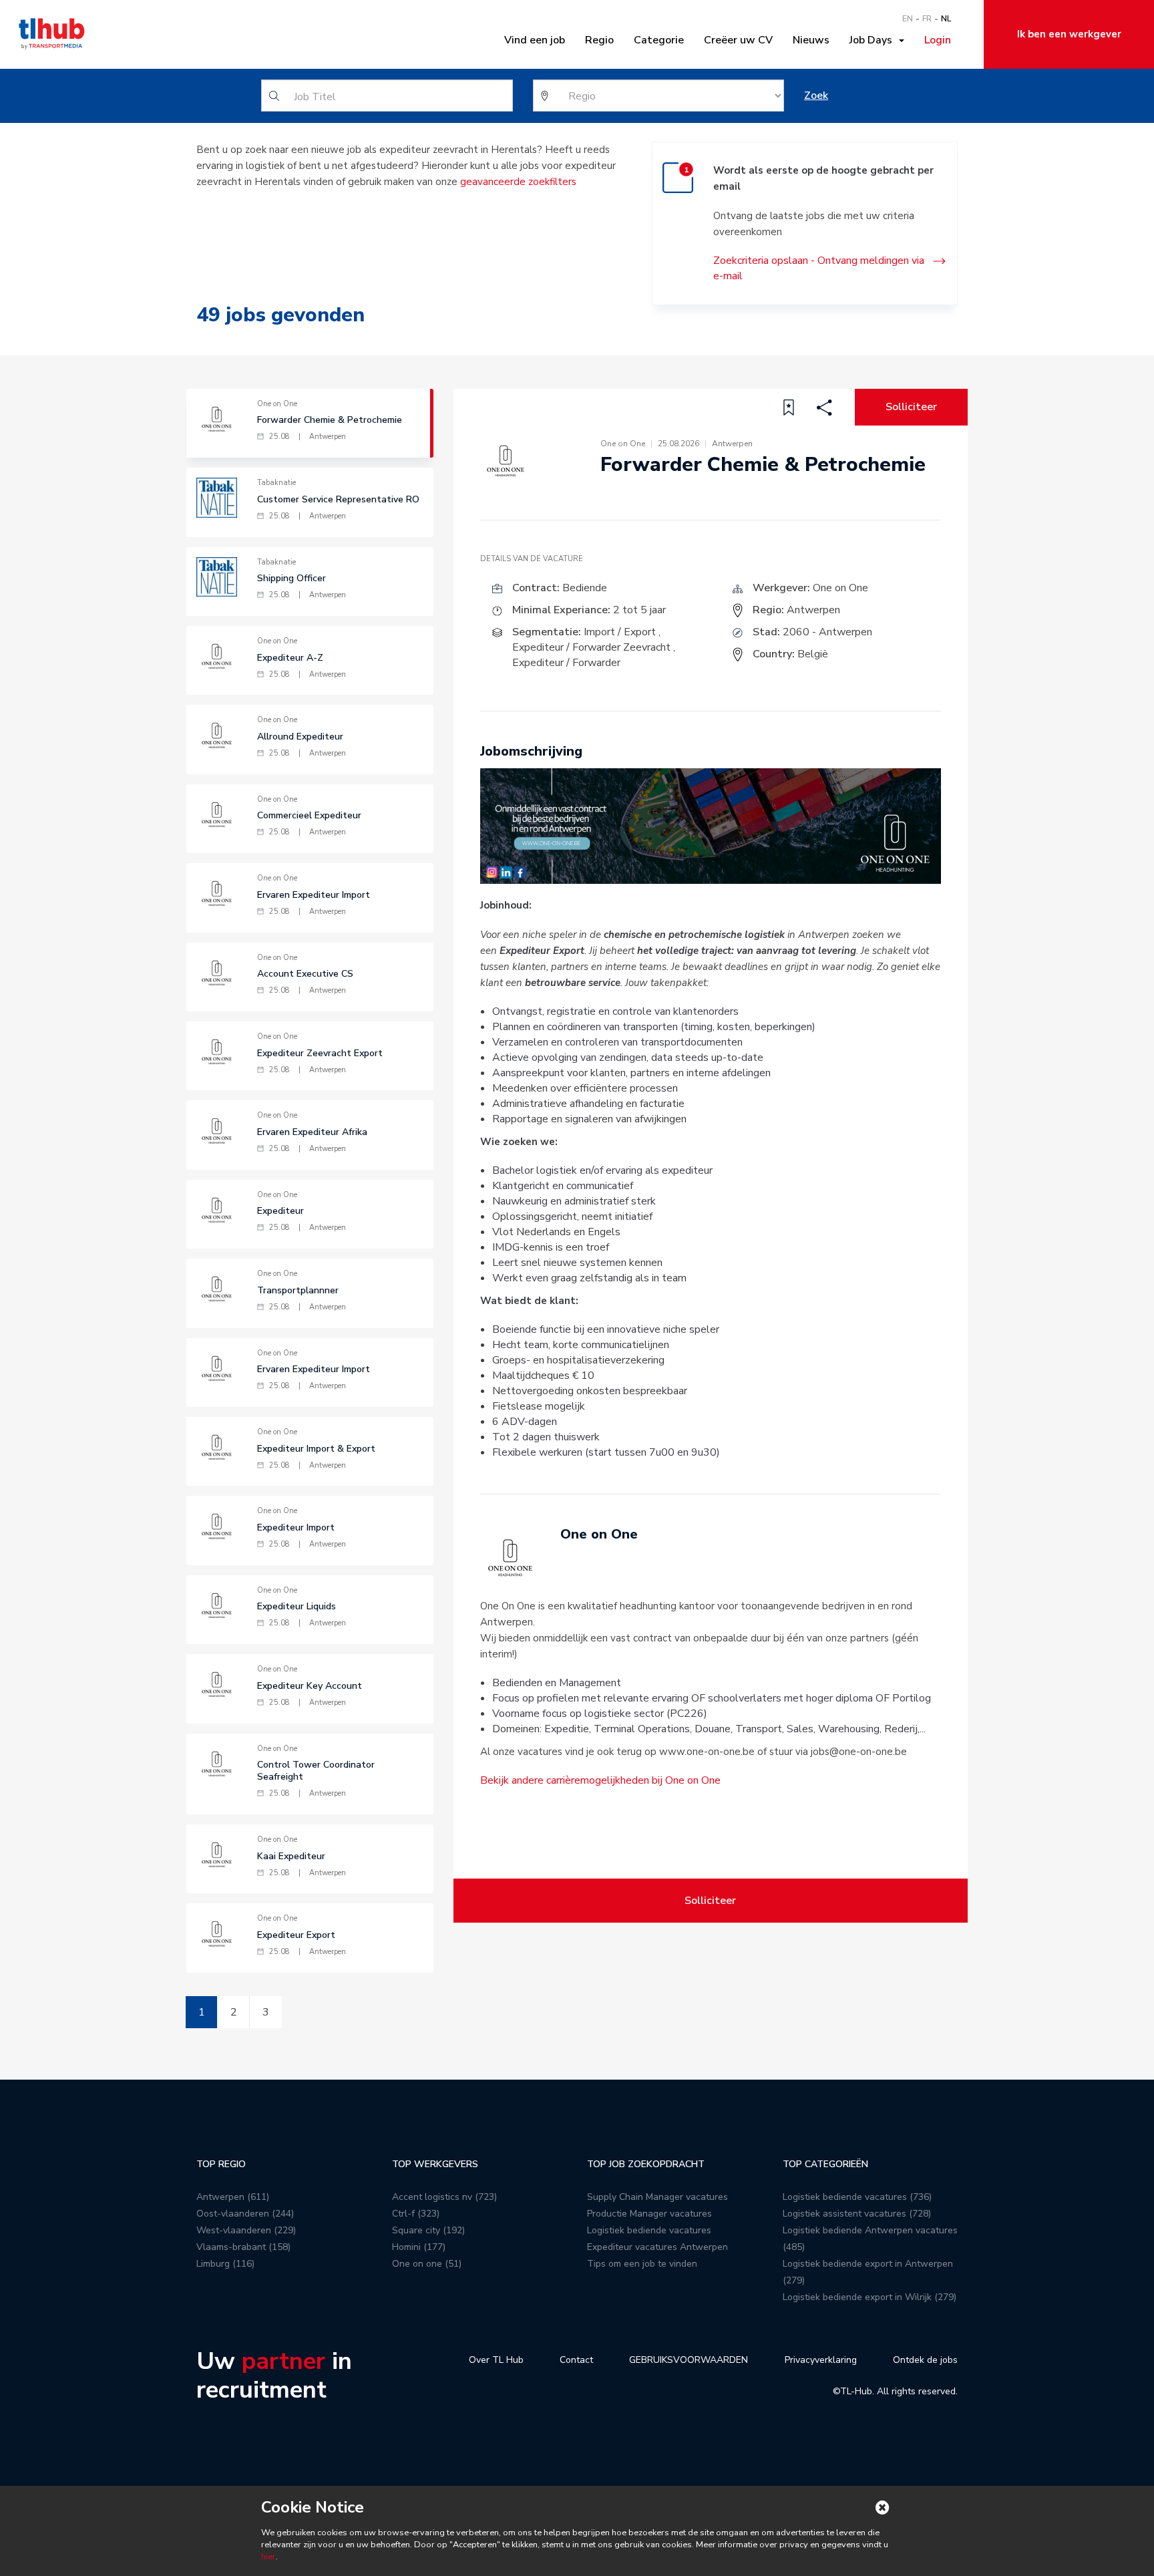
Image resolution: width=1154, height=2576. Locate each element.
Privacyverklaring (821, 2360)
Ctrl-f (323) (416, 2214)
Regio (599, 40)
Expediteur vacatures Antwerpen (657, 2247)
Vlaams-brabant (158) (243, 2247)
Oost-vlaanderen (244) (245, 2214)
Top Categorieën (825, 2164)
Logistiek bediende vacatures (649, 2230)
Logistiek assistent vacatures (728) (857, 2214)
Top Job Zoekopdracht (646, 2164)
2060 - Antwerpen (827, 632)
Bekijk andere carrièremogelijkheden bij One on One (600, 1780)
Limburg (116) (225, 2264)
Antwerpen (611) (233, 2197)
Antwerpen (813, 610)
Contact (576, 2360)
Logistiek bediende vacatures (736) (857, 2197)
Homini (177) (419, 2247)
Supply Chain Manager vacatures (657, 2197)
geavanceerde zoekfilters (518, 182)
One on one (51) (427, 2264)
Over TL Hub (496, 2360)
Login (938, 40)
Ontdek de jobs (925, 2360)
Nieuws (811, 40)
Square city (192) (428, 2230)
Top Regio (221, 2164)
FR (927, 19)
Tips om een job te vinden (642, 2264)
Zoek (816, 96)
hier (268, 2557)
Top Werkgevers (435, 2164)
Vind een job (535, 40)
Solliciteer (911, 407)
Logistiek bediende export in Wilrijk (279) (870, 2297)
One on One (840, 588)
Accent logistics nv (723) (444, 2197)
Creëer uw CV (738, 40)
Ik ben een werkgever (1069, 34)
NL (946, 19)
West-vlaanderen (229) (246, 2230)
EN (908, 19)
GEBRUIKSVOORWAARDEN (689, 2360)
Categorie (659, 40)
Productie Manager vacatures (649, 2214)
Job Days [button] (874, 40)
